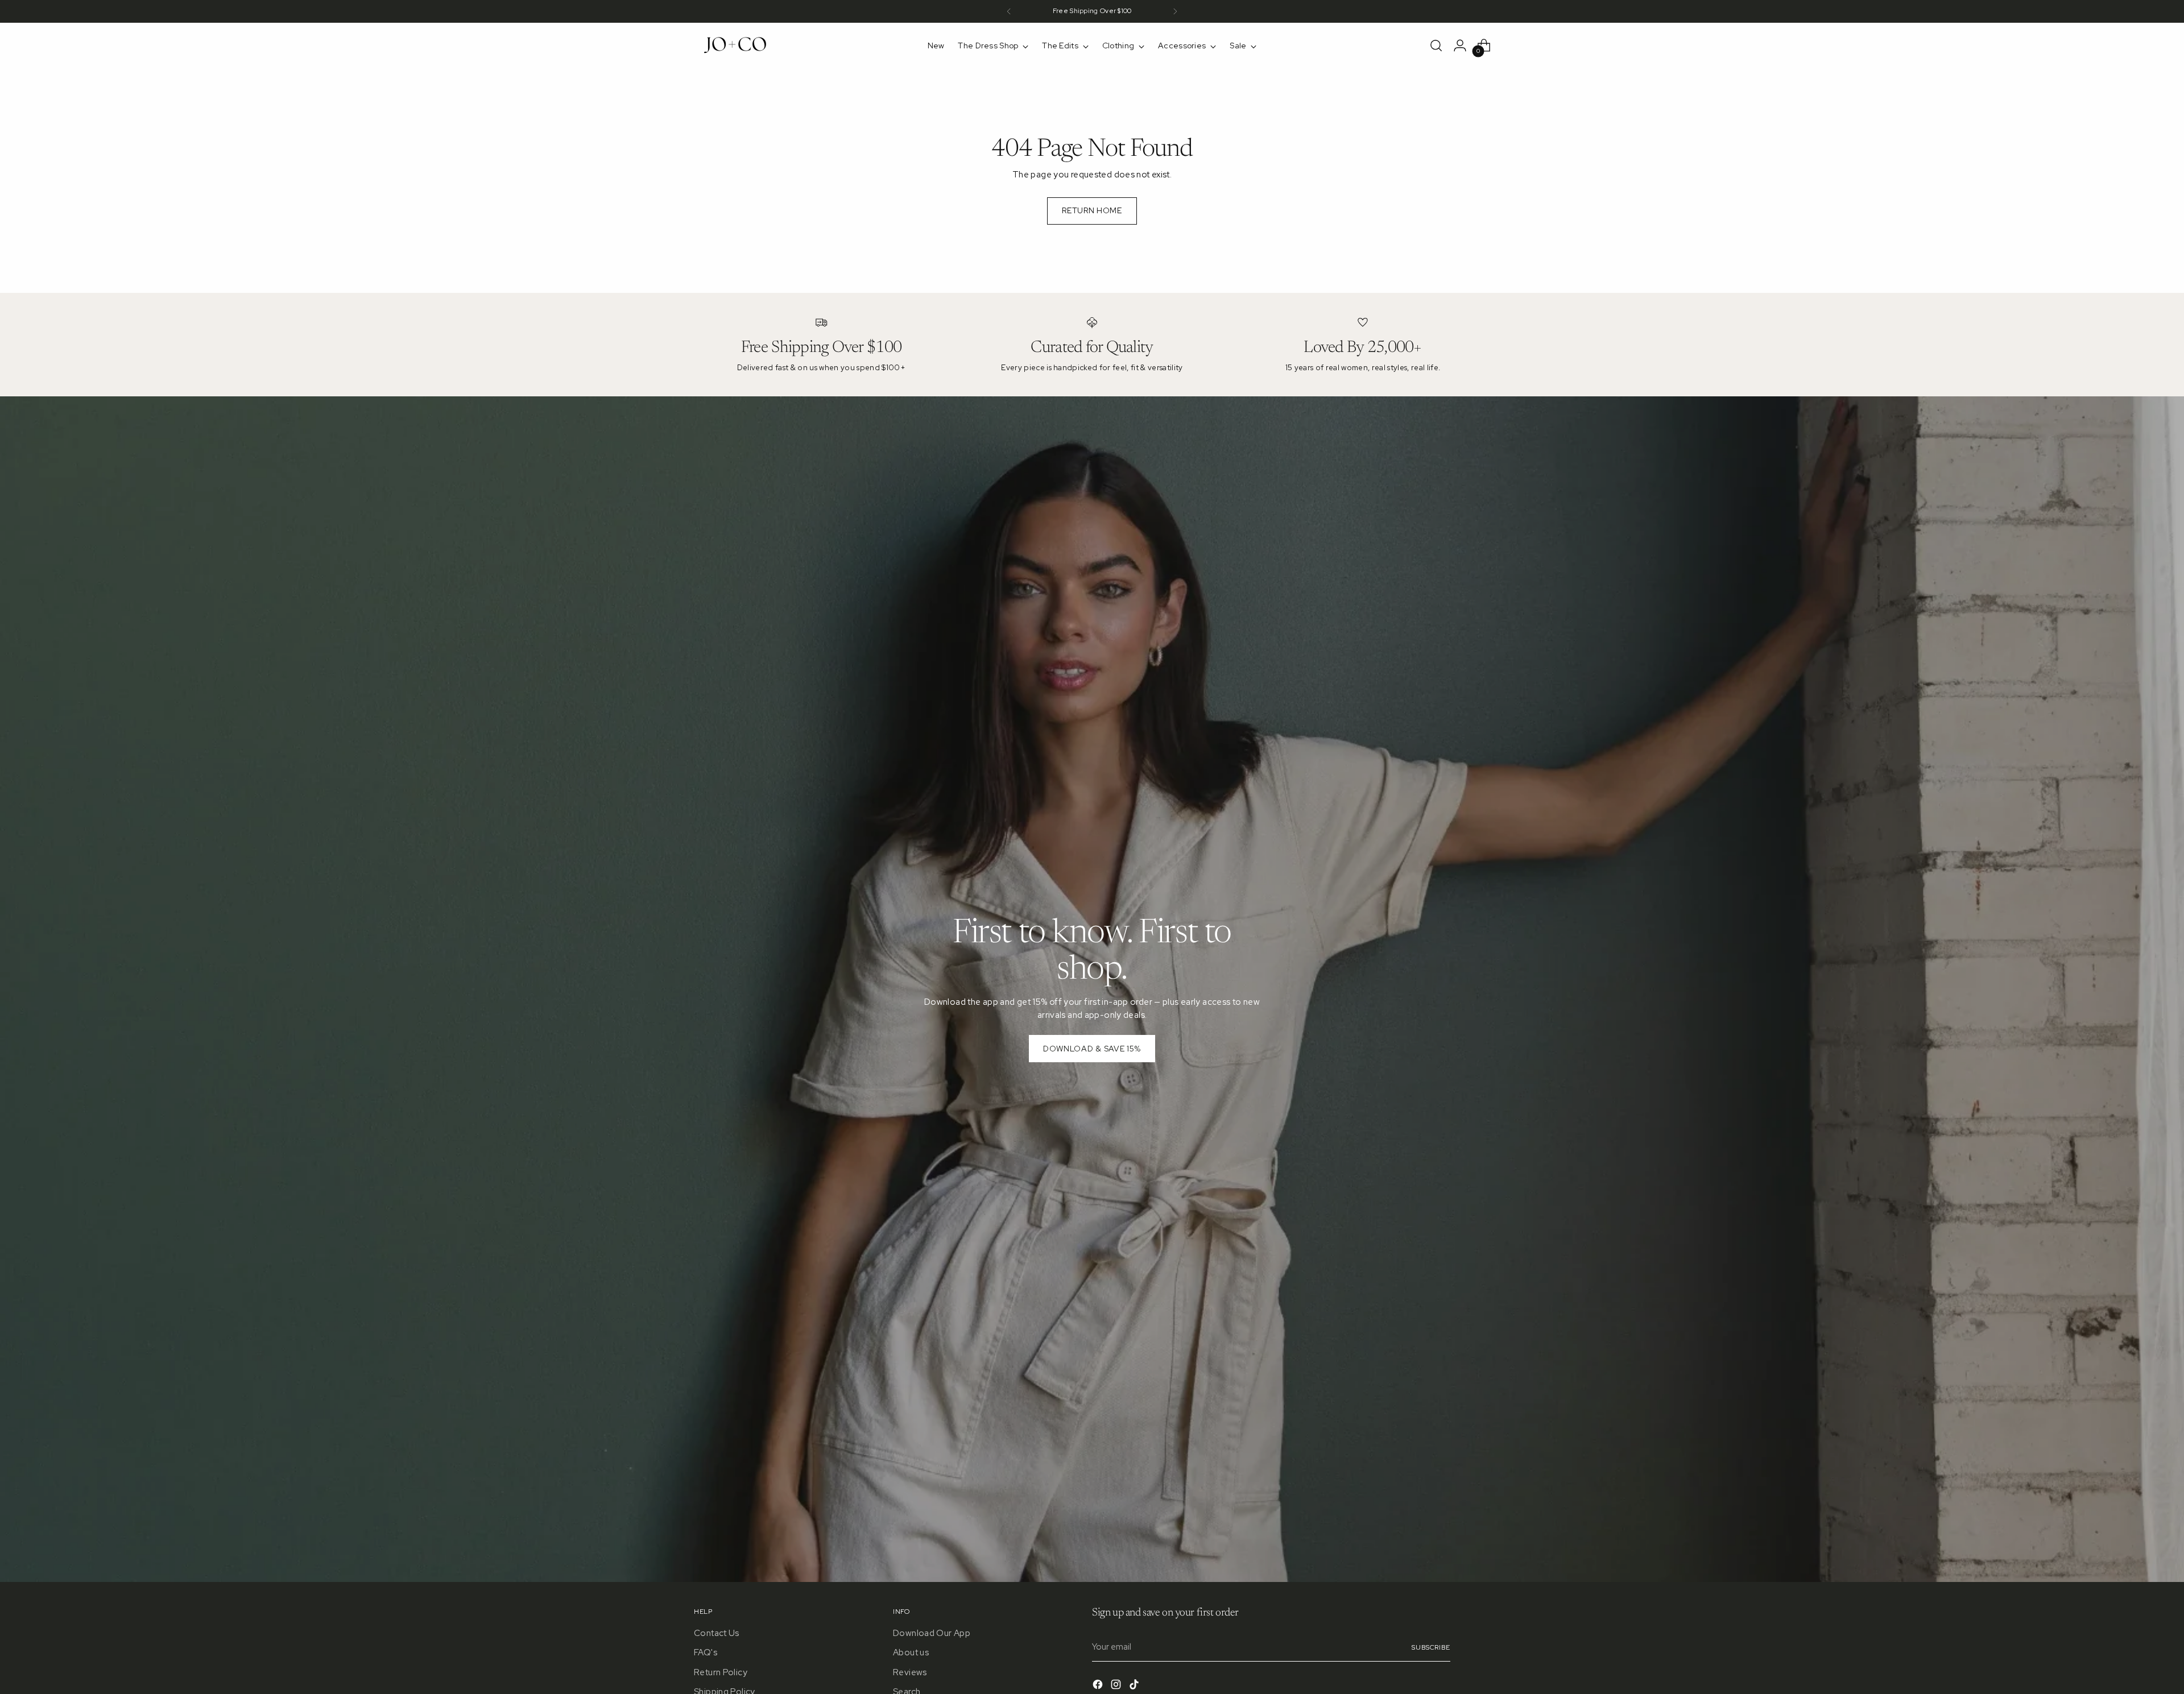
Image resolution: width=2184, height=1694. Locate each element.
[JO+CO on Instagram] (1117, 1686)
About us (911, 1652)
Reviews (910, 1672)
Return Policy (721, 1672)
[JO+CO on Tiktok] (1135, 1686)
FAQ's (706, 1652)
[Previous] (1009, 11)
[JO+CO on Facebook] (1099, 1686)
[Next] (1175, 11)
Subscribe (1431, 1647)
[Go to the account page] (1460, 45)
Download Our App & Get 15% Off (1092, 11)
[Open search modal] (1436, 45)
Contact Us (717, 1633)
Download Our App (932, 1633)
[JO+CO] (737, 45)
